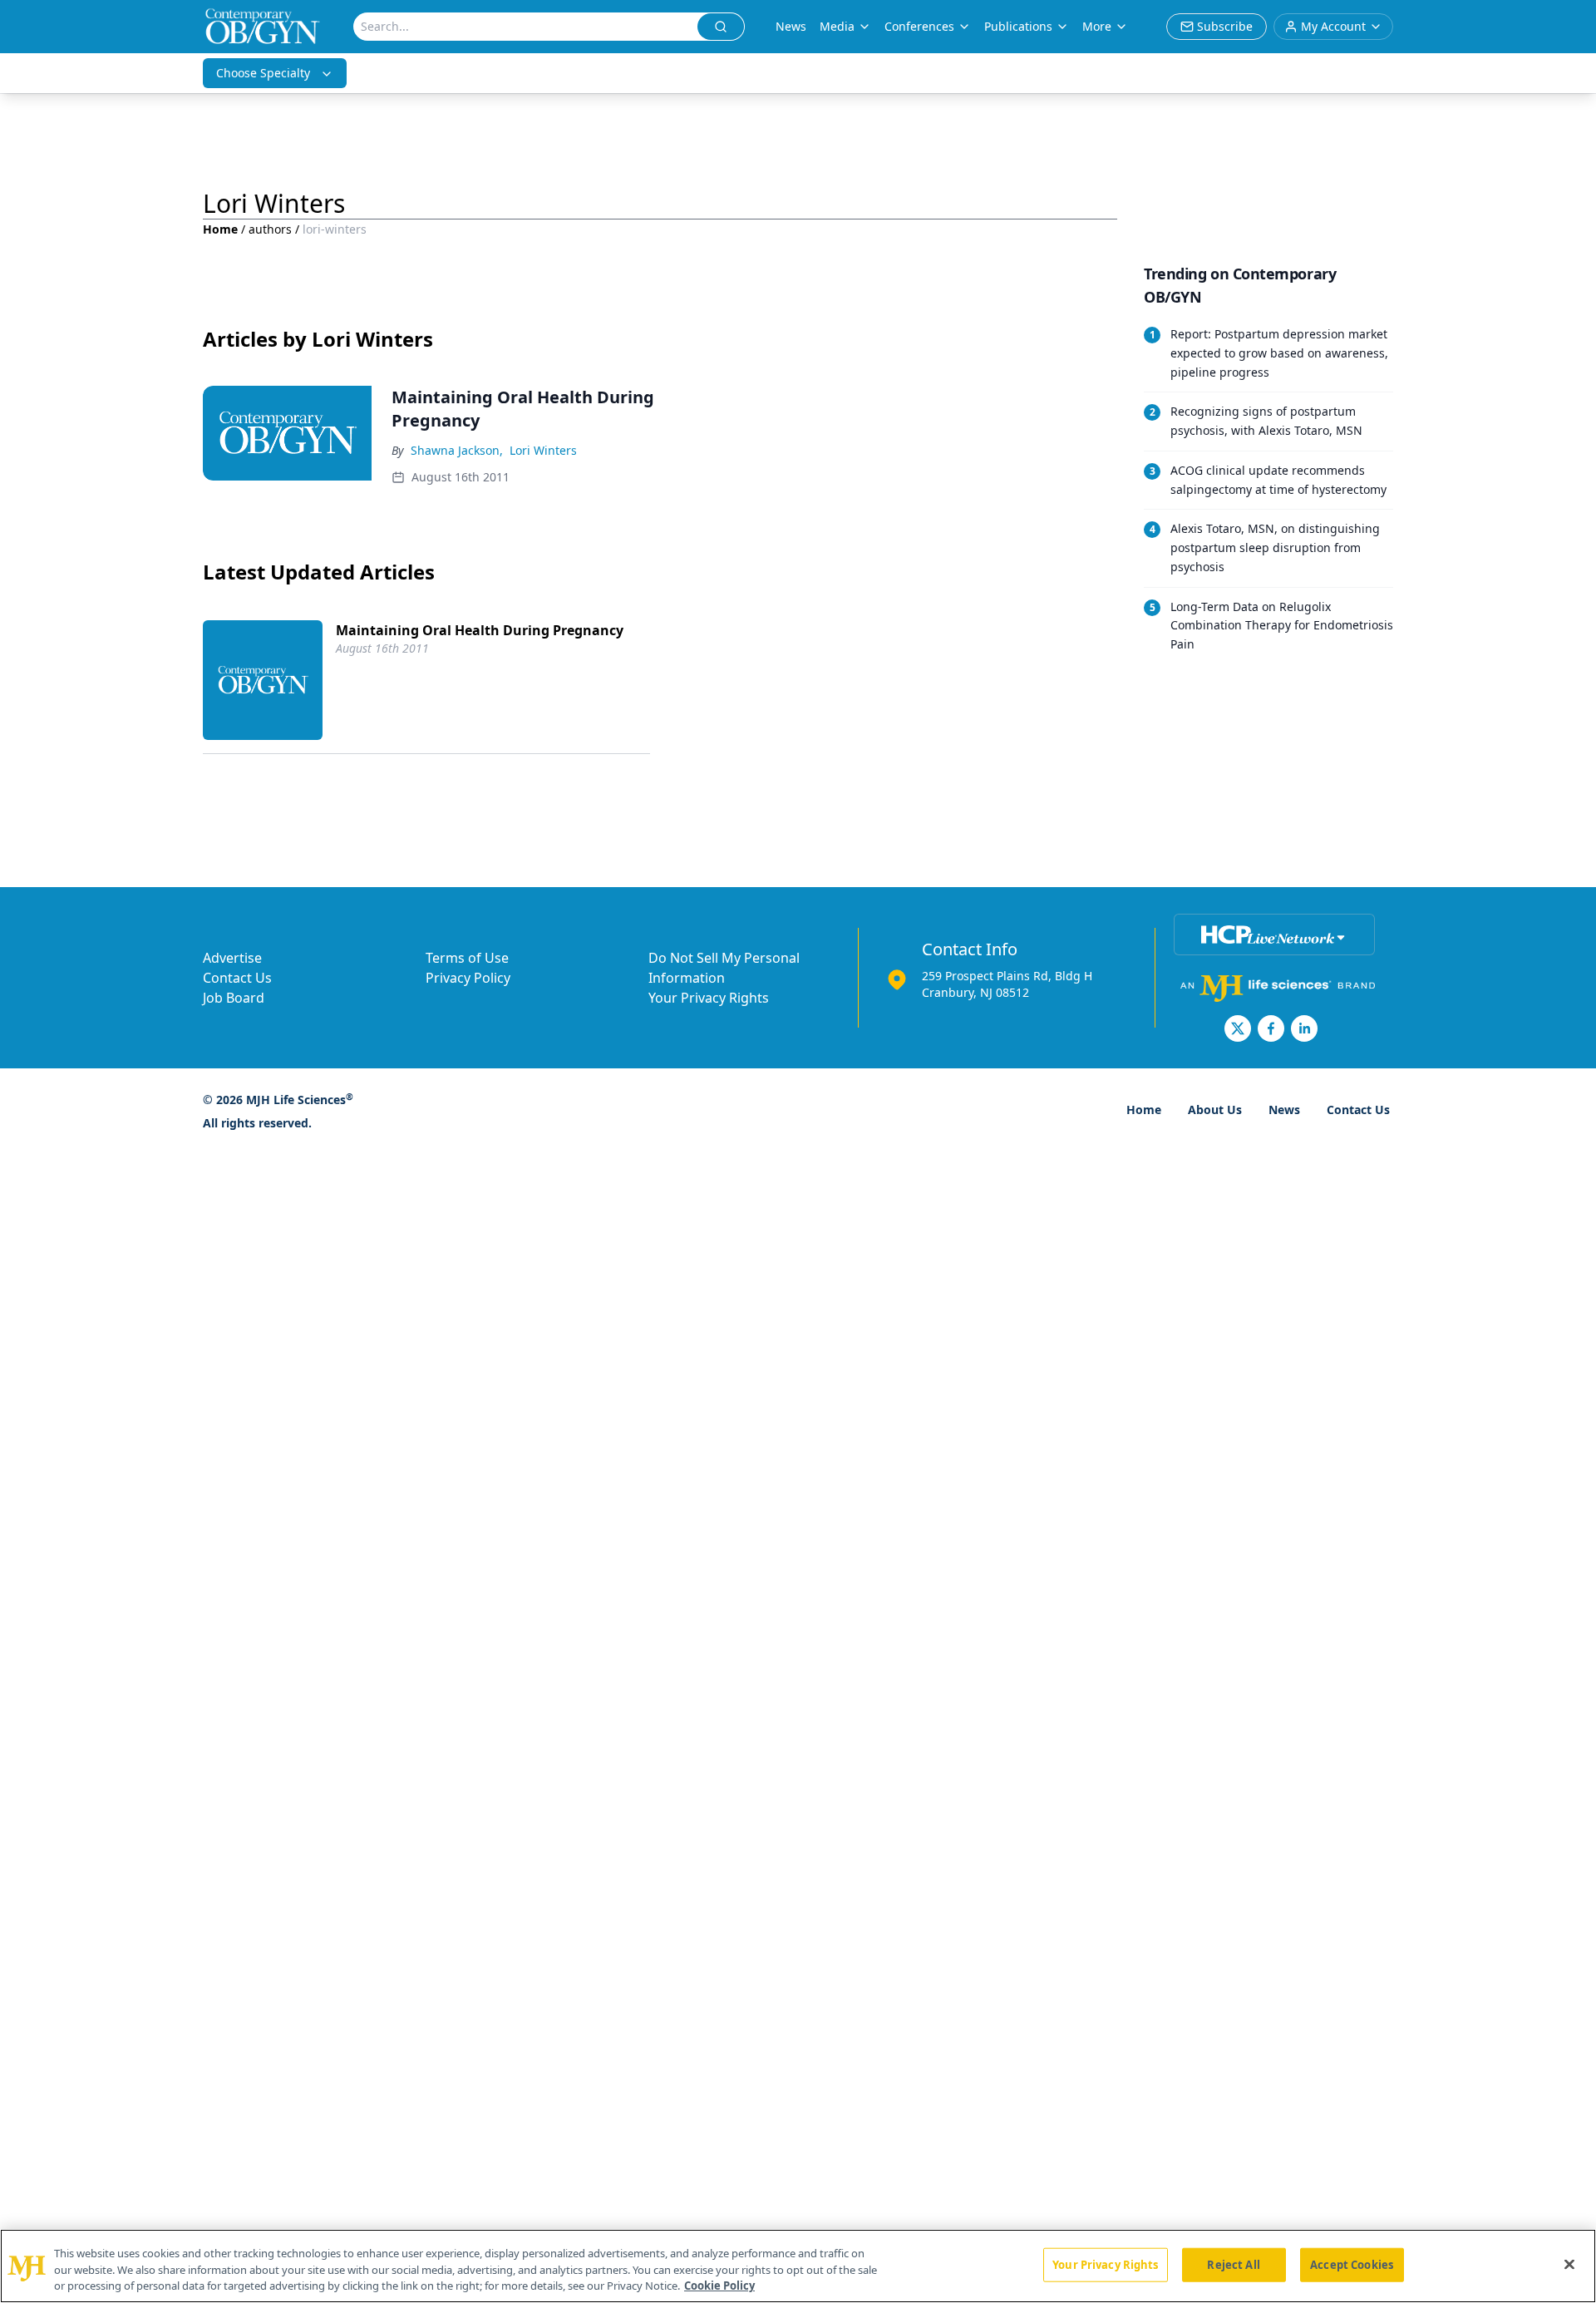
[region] (798, 2266)
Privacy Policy (468, 978)
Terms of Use (467, 958)
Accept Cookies (1352, 2264)
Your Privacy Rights (709, 998)
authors (270, 229)
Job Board (234, 998)
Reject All (1233, 2264)
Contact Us (237, 978)
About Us (1215, 1110)
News (791, 26)
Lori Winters (543, 450)
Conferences (919, 26)
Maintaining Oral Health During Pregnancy (480, 630)
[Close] (1569, 2264)
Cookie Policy (719, 2286)
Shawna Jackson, (457, 450)
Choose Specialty (263, 73)
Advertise (232, 958)
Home (220, 229)
